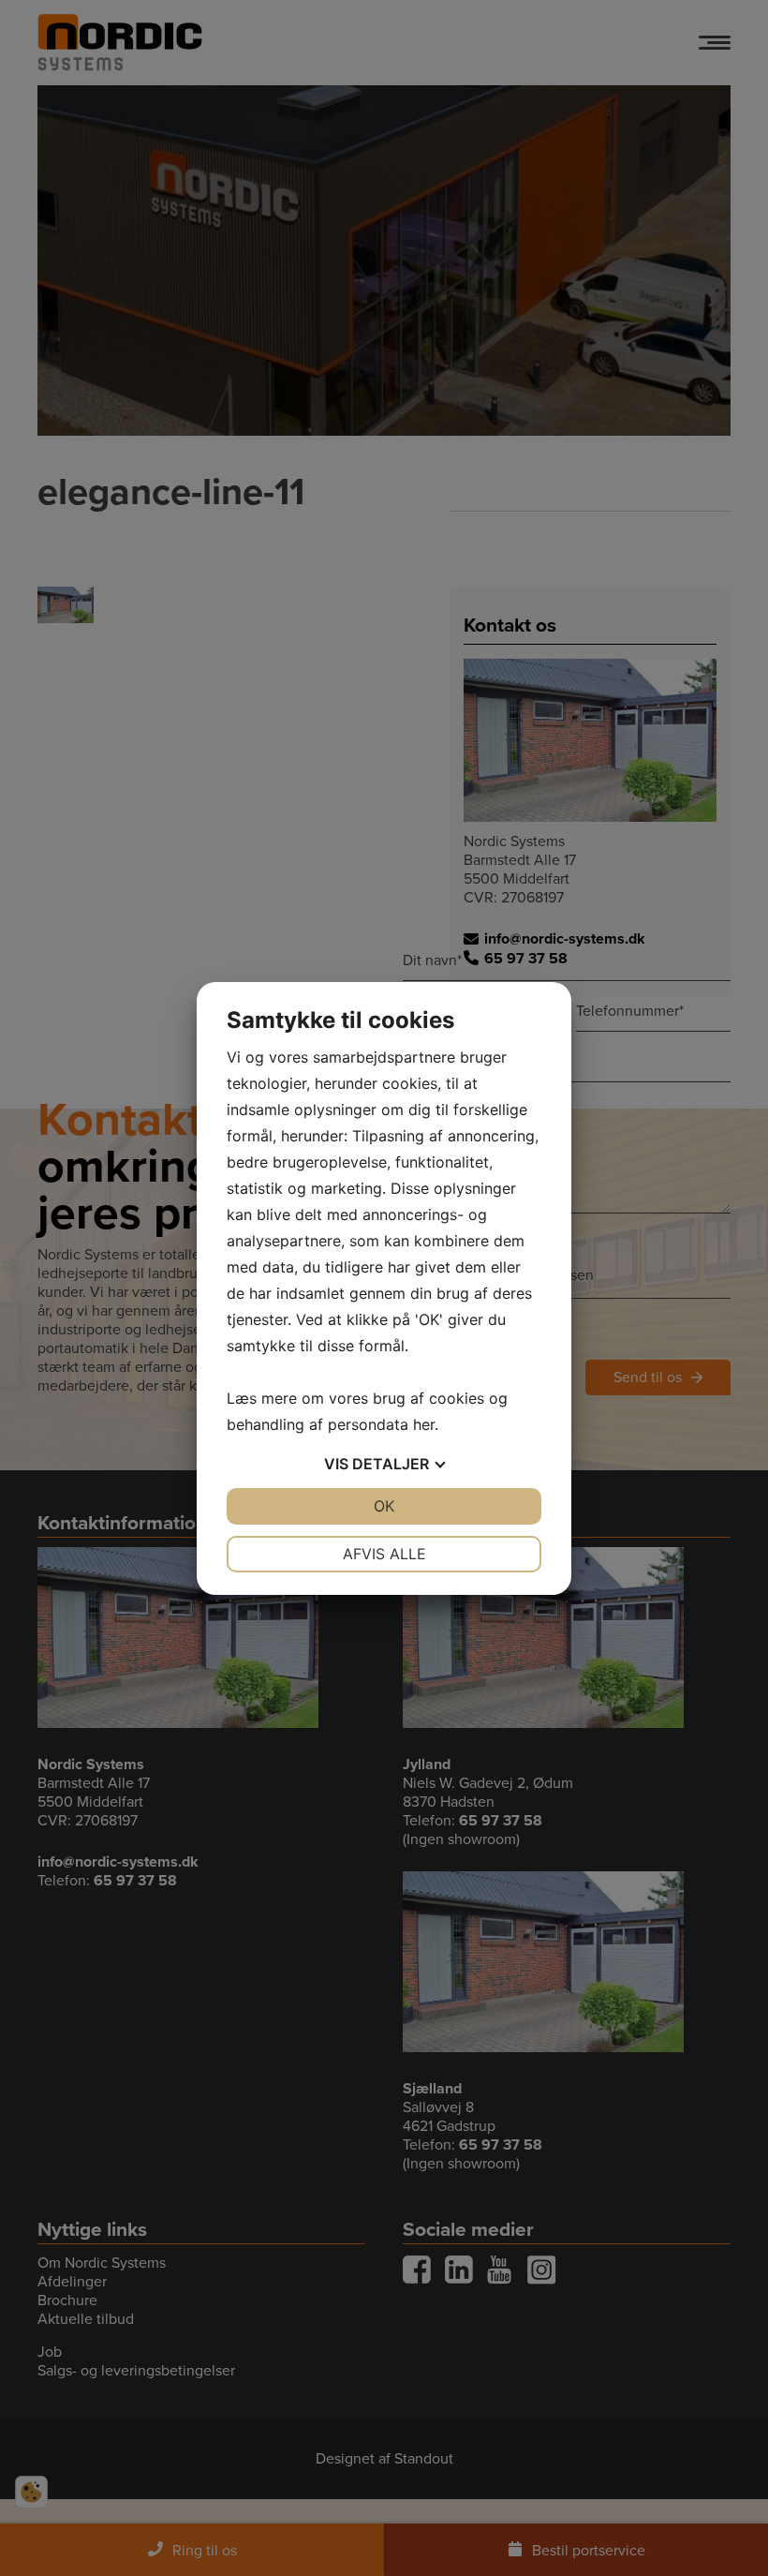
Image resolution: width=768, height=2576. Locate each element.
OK (384, 1506)
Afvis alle (384, 1554)
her (424, 1424)
